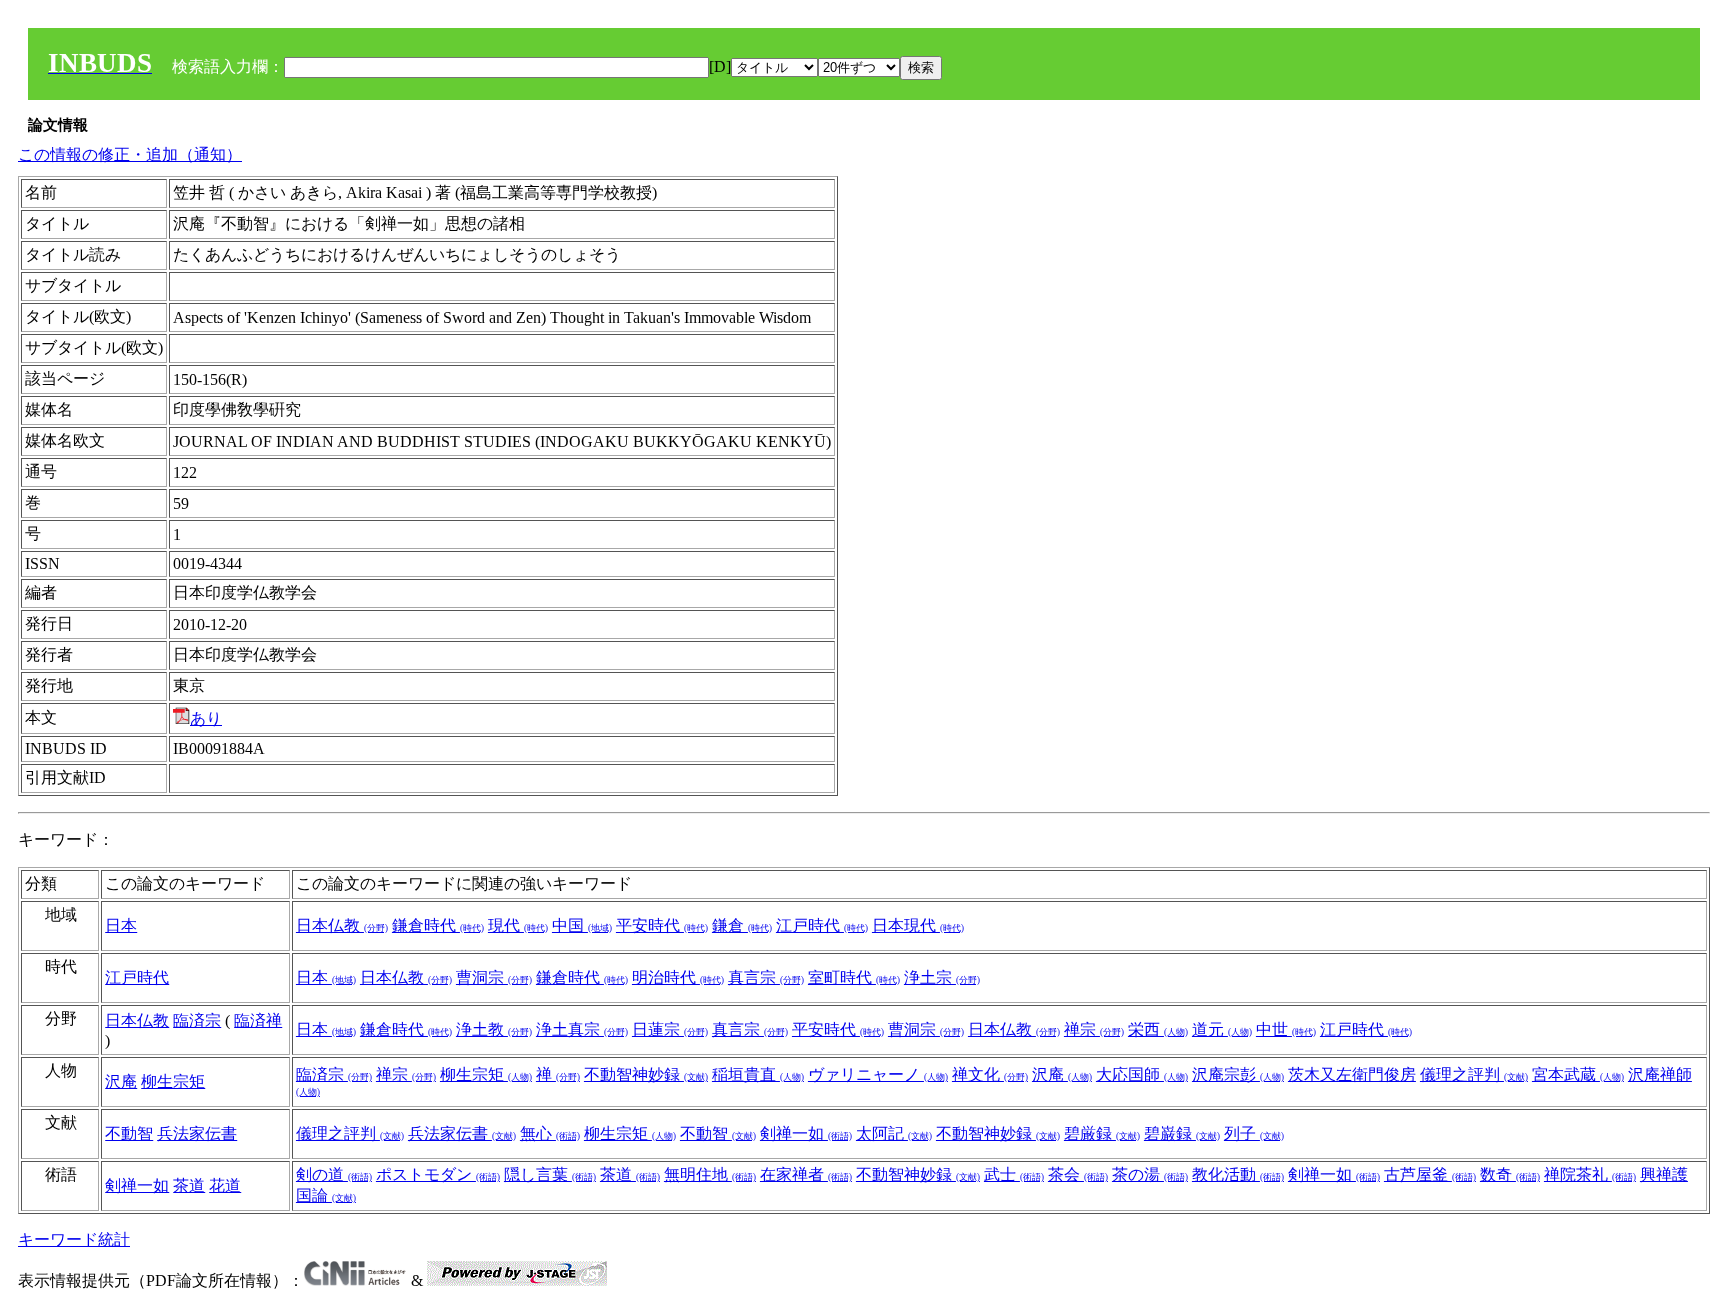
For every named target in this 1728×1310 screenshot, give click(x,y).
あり (206, 718)
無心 (550, 1133)
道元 (1222, 1029)
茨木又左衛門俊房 (1352, 1074)
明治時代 (678, 977)
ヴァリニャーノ (878, 1074)
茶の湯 (1150, 1174)
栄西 (1158, 1029)
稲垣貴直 (758, 1074)
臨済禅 (258, 1020)
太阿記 (894, 1133)
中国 (582, 925)
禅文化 (990, 1074)
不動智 (129, 1133)
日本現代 (918, 925)
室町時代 (854, 977)
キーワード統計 (74, 1239)
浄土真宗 (582, 1029)
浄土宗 (942, 977)
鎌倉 (742, 925)
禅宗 (1094, 1029)
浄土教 (494, 1029)
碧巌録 (1182, 1133)
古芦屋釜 (1430, 1174)
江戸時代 (822, 925)
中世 (1286, 1029)
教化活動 (1238, 1174)
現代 (518, 925)
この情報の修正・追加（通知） (130, 154)
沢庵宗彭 (1238, 1074)
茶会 (1078, 1174)
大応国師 (1142, 1074)
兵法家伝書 (197, 1133)
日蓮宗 (670, 1029)
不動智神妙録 (646, 1074)
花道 (225, 1185)
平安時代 (662, 925)
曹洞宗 (494, 977)
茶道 (189, 1185)
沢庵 (121, 1081)
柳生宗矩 (173, 1081)
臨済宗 (197, 1020)
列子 (1254, 1133)
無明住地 (710, 1174)
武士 (1014, 1174)
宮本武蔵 (1578, 1074)
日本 (121, 925)
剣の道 (334, 1174)
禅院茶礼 (1590, 1174)
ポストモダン (438, 1174)
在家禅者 (806, 1174)
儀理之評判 (1474, 1074)
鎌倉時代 (438, 925)
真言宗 (766, 977)
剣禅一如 (806, 1133)
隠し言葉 (550, 1174)
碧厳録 (1102, 1133)
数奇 (1510, 1174)
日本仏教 (342, 925)
